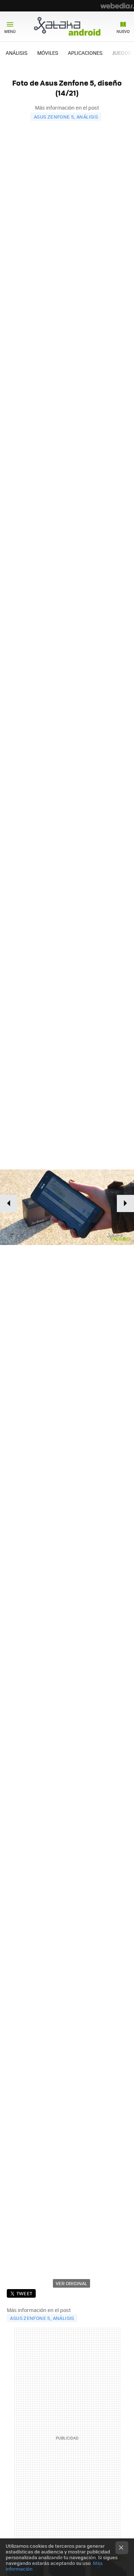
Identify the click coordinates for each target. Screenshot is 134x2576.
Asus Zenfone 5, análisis (66, 117)
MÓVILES (48, 53)
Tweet (24, 2293)
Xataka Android (67, 26)
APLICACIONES (85, 53)
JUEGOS (122, 53)
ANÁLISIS (17, 53)
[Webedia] (117, 6)
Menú (10, 31)
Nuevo (123, 31)
